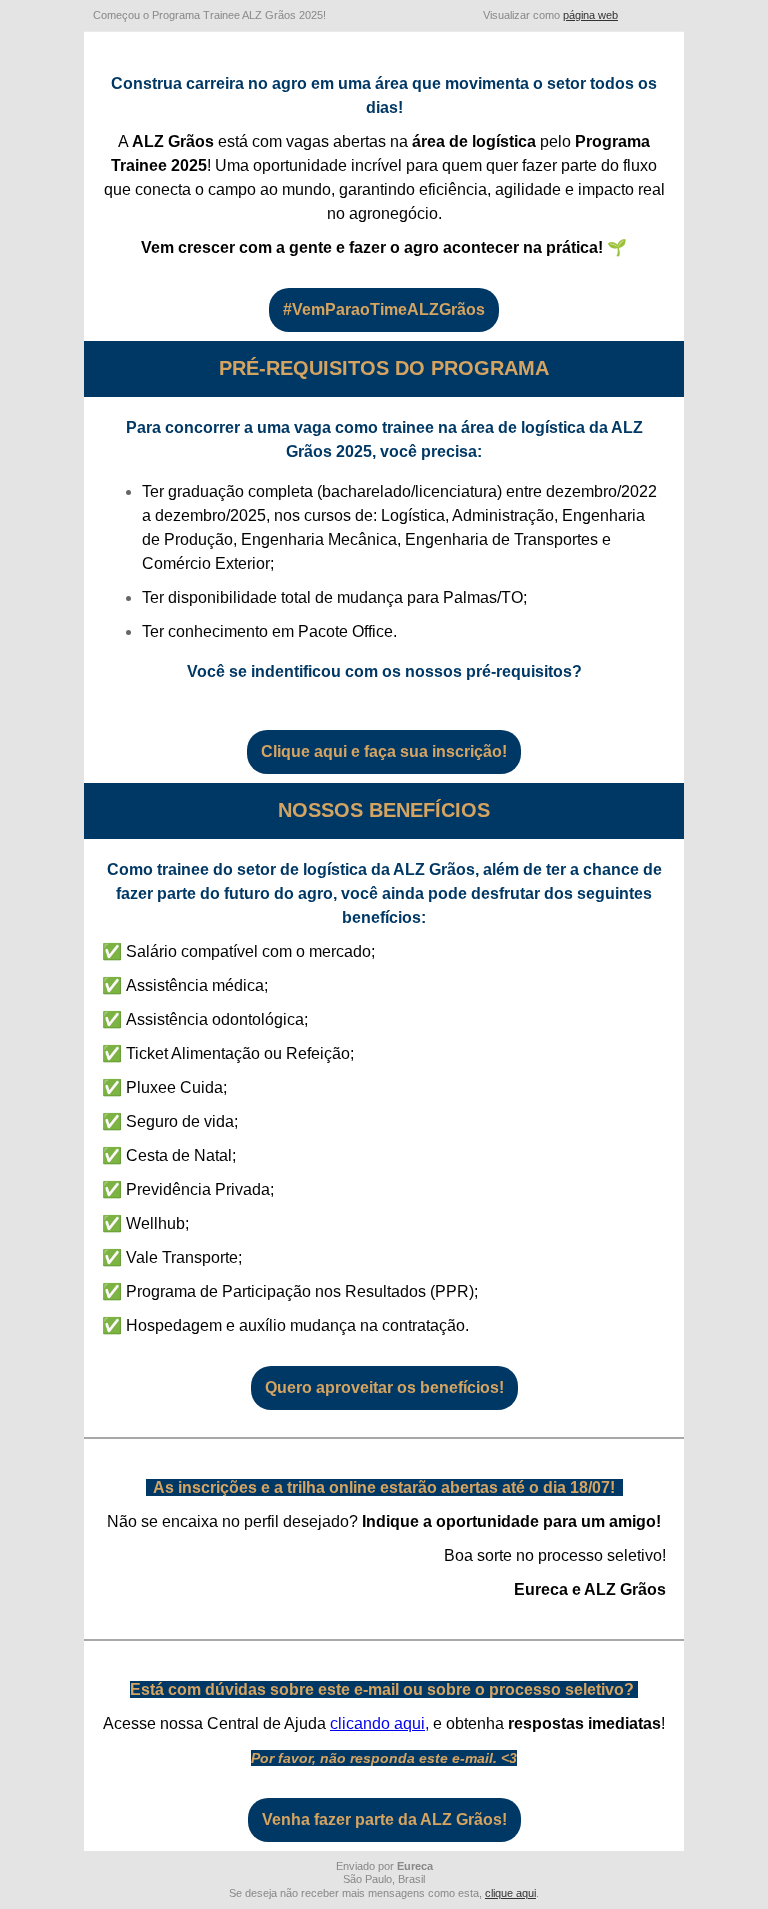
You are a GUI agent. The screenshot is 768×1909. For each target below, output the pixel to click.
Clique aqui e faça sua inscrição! (384, 752)
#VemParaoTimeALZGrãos (384, 310)
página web (590, 15)
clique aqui (510, 1893)
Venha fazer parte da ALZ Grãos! (384, 1820)
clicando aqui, (379, 1723)
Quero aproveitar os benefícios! (384, 1388)
